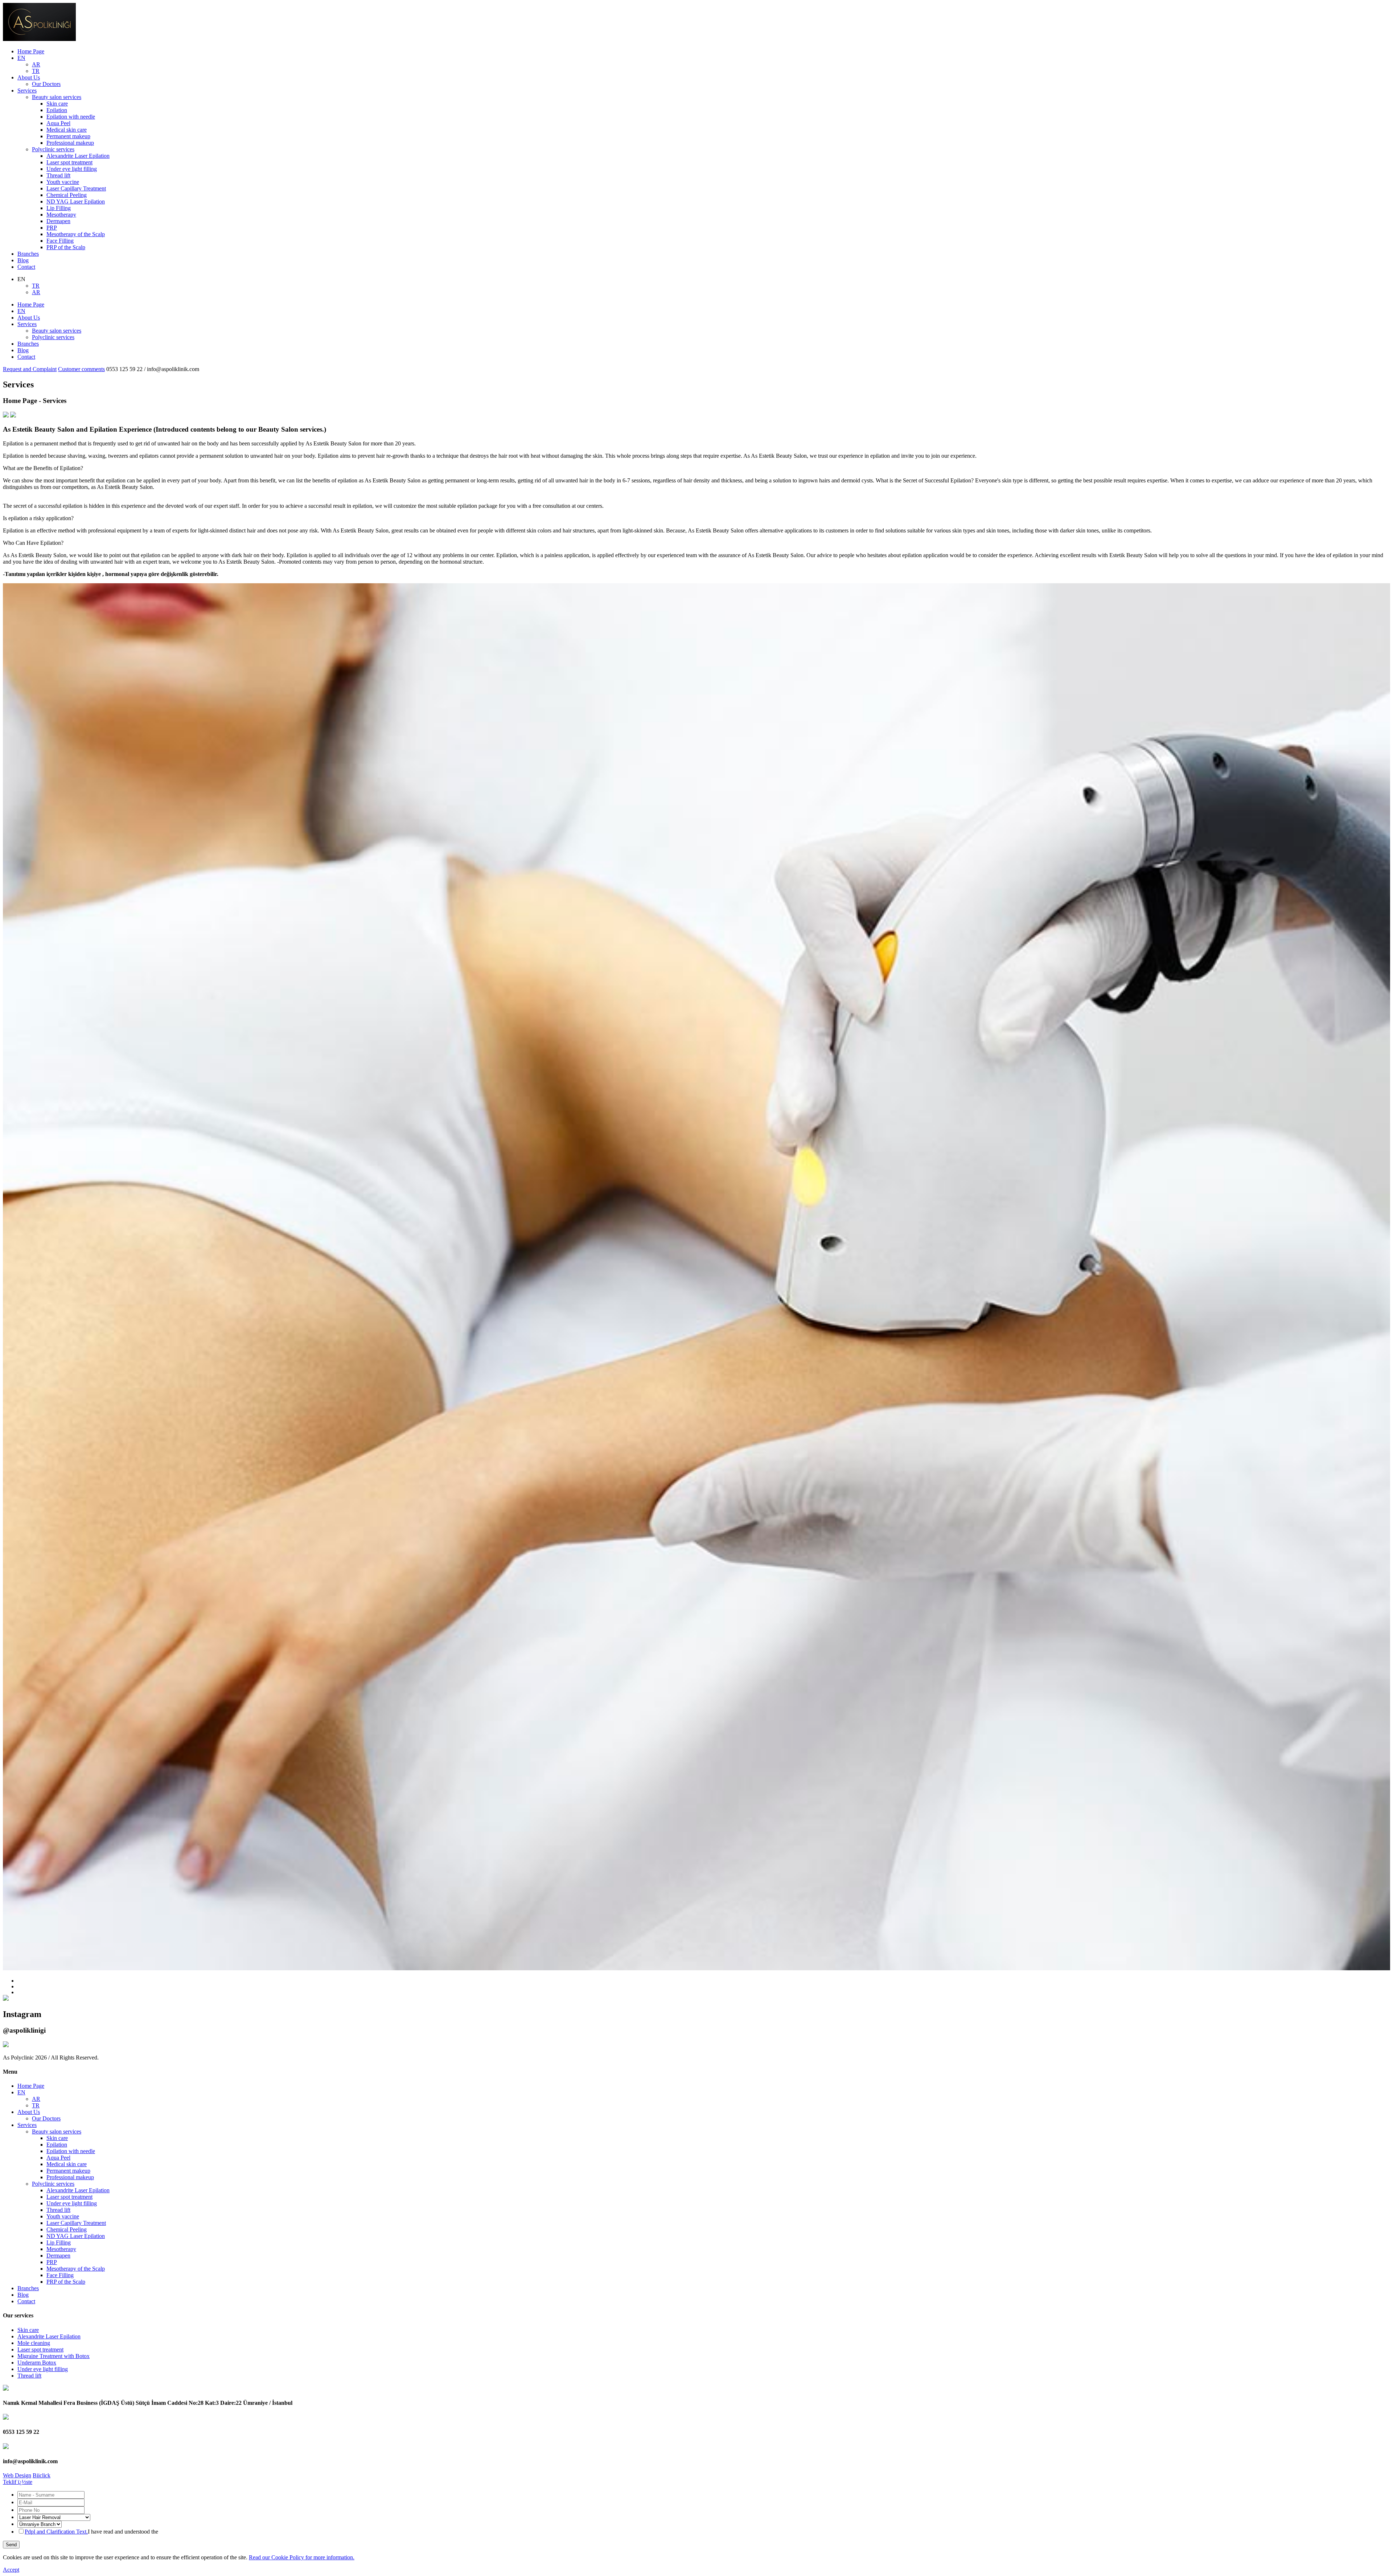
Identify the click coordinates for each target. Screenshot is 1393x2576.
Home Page (31, 51)
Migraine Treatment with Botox (54, 2356)
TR (36, 71)
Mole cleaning (34, 2343)
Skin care (57, 104)
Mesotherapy (61, 215)
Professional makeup (70, 143)
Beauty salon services (57, 97)
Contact (26, 267)
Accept (11, 2570)
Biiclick (42, 2475)
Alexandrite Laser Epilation (78, 156)
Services (27, 90)
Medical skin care (67, 130)
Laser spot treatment (69, 162)
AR (36, 64)
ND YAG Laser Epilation (76, 201)
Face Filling (60, 241)
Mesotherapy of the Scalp (76, 234)
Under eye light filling (72, 169)
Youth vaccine (63, 182)
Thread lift (58, 175)
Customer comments (81, 369)
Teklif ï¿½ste (18, 2482)
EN (21, 58)
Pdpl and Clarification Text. (56, 2532)
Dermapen (58, 221)
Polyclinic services (53, 149)
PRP (52, 228)
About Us (29, 77)
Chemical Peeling (67, 195)
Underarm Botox (37, 2363)
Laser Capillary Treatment (76, 188)
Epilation (57, 110)
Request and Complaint (30, 369)
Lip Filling (59, 208)
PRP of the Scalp (66, 247)
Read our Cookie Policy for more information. (302, 2557)
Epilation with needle (71, 117)
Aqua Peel (58, 123)
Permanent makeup (68, 136)
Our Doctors (46, 84)
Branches (28, 254)
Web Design (17, 2475)
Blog (23, 260)
